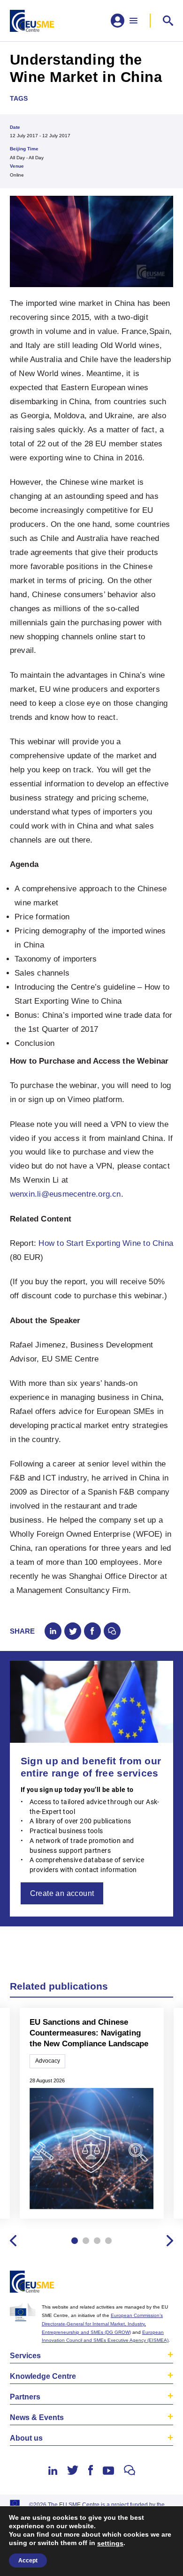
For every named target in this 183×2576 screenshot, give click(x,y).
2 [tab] (86, 2241)
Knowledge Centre (43, 2376)
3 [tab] (97, 2241)
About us (26, 2438)
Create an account (62, 1893)
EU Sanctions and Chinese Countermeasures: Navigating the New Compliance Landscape (89, 2033)
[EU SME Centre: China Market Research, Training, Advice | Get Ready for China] (32, 21)
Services (25, 2356)
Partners (25, 2397)
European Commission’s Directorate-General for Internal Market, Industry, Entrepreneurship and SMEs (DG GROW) (102, 2324)
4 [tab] (108, 2241)
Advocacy (48, 2061)
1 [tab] (75, 2241)
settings (110, 2543)
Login (164, 2284)
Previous (13, 2241)
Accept (28, 2561)
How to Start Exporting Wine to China (106, 1243)
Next (170, 2241)
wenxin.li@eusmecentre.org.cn (65, 1194)
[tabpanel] (91, 2114)
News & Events (37, 2417)
